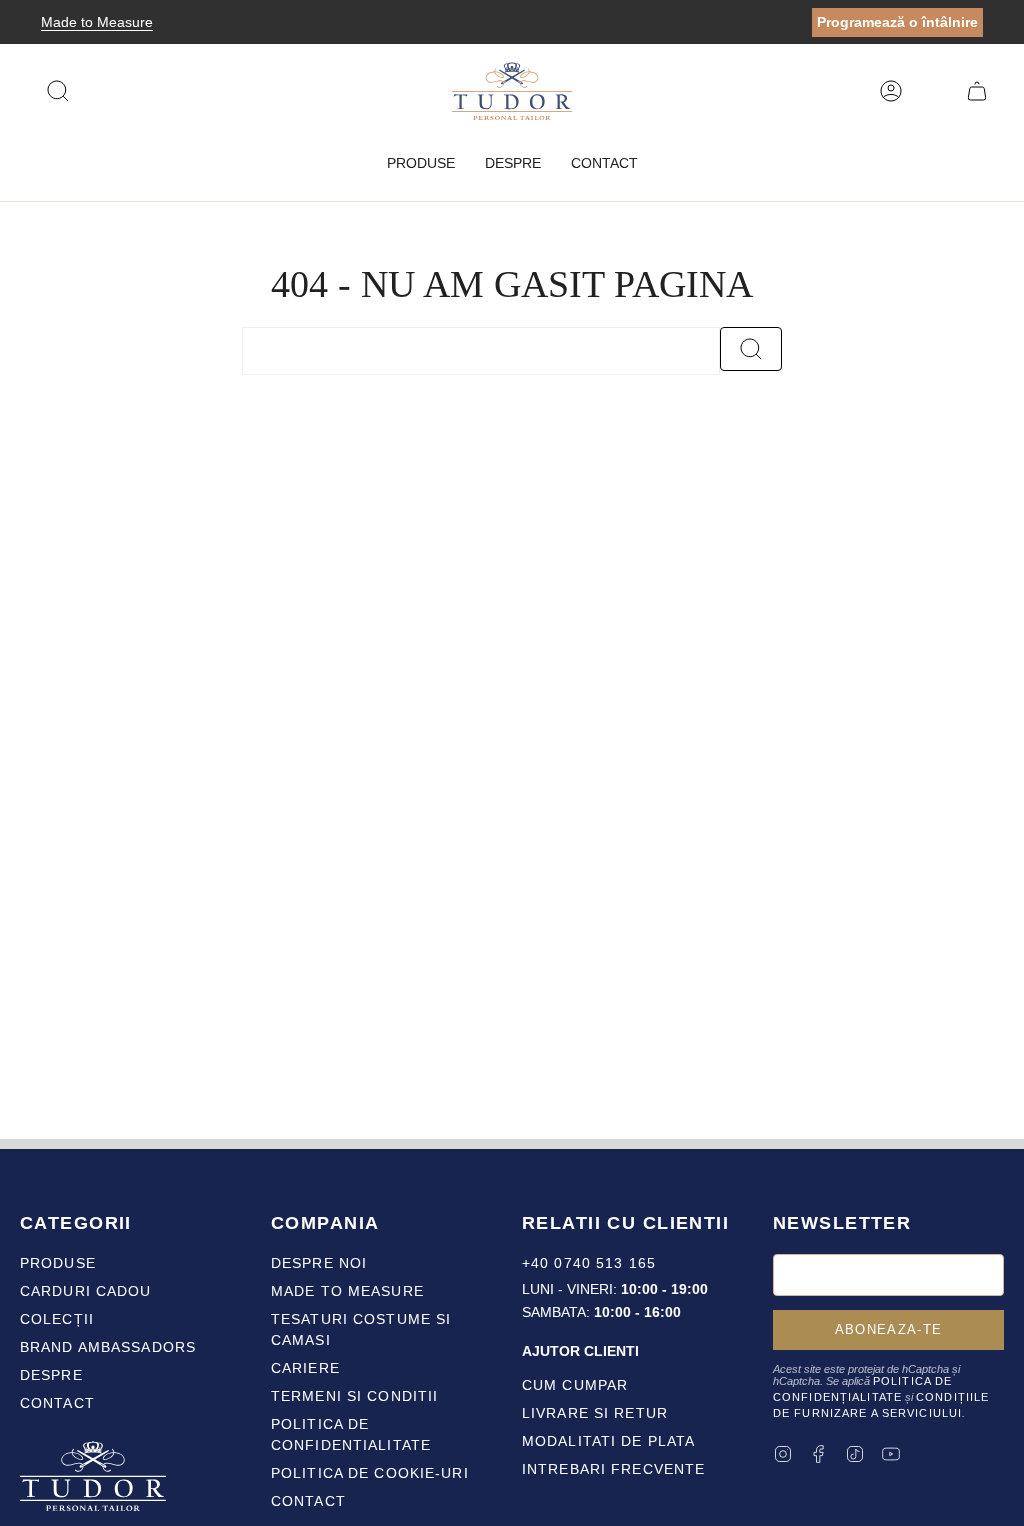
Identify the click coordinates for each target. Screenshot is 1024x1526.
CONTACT (308, 1501)
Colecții (57, 1319)
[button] (421, 163)
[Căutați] (751, 349)
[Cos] (977, 91)
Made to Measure (97, 22)
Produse (58, 1263)
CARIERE (305, 1368)
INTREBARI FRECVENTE (613, 1469)
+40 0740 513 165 (589, 1263)
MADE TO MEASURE (347, 1291)
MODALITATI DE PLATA (608, 1441)
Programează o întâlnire (897, 22)
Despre (51, 1375)
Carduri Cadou (86, 1291)
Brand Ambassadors (108, 1347)
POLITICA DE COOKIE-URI (370, 1473)
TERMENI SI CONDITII (354, 1396)
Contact (57, 1403)
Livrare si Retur (595, 1413)
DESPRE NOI (319, 1263)
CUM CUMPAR (575, 1385)
